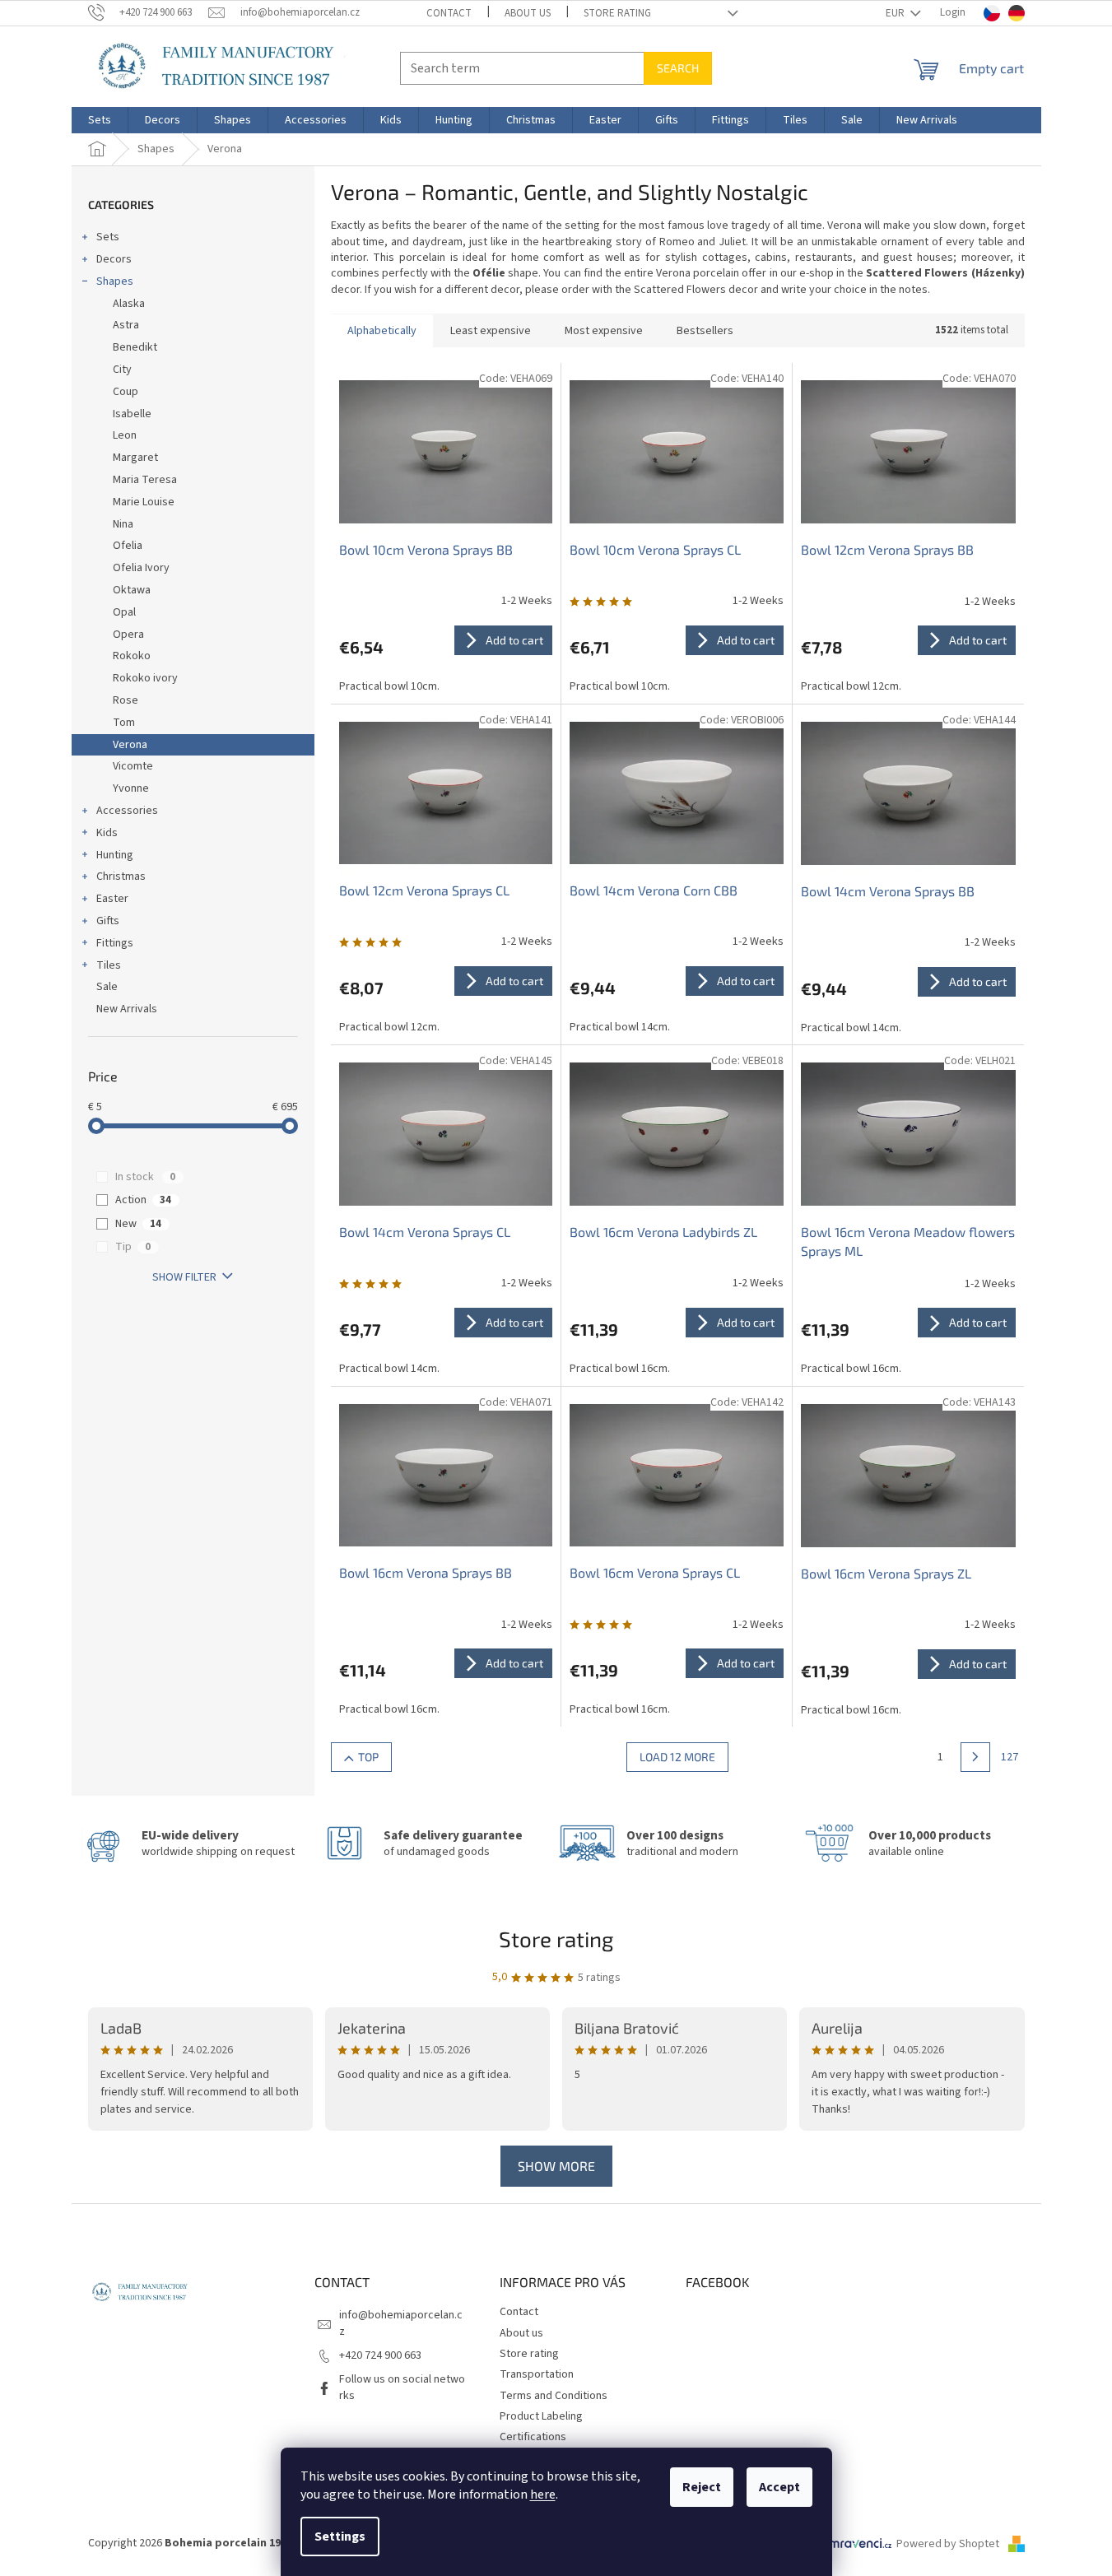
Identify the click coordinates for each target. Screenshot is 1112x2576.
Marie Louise (144, 502)
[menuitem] (100, 120)
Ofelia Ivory (141, 568)
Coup (126, 392)
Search (678, 68)
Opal (124, 612)
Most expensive (604, 331)
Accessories (127, 811)
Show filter (184, 1277)
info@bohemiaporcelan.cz (401, 2323)
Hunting (115, 855)
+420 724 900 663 (380, 2355)
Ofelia (128, 546)
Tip (133, 1247)
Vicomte (133, 766)
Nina (123, 524)
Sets (108, 237)
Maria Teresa (145, 480)
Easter (112, 899)
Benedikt (135, 347)
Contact (449, 13)
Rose (126, 700)
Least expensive (491, 331)
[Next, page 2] (975, 1757)
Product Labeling (541, 2416)
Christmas (121, 876)
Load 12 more (677, 1757)
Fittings (115, 943)
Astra (126, 325)
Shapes (115, 281)
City (122, 370)
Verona (130, 745)
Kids (107, 833)
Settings (340, 2536)
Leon (125, 435)
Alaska (129, 304)
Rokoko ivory (145, 678)
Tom (124, 723)
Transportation (537, 2374)
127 (1010, 1757)
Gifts (108, 921)
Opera (128, 635)
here (543, 2495)
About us (528, 13)
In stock (145, 1177)
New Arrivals (127, 1009)
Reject (702, 2487)
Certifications (533, 2437)
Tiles (109, 965)
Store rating (617, 13)
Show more (556, 2166)
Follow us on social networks (402, 2387)
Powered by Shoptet (949, 2544)
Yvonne (131, 788)
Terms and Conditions (554, 2396)
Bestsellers (705, 331)
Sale (107, 987)
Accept (779, 2487)
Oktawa (132, 590)
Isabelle (132, 414)
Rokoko (132, 656)
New (138, 1224)
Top (368, 1757)
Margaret (135, 458)
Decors (114, 259)
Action (143, 1200)
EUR (896, 13)
